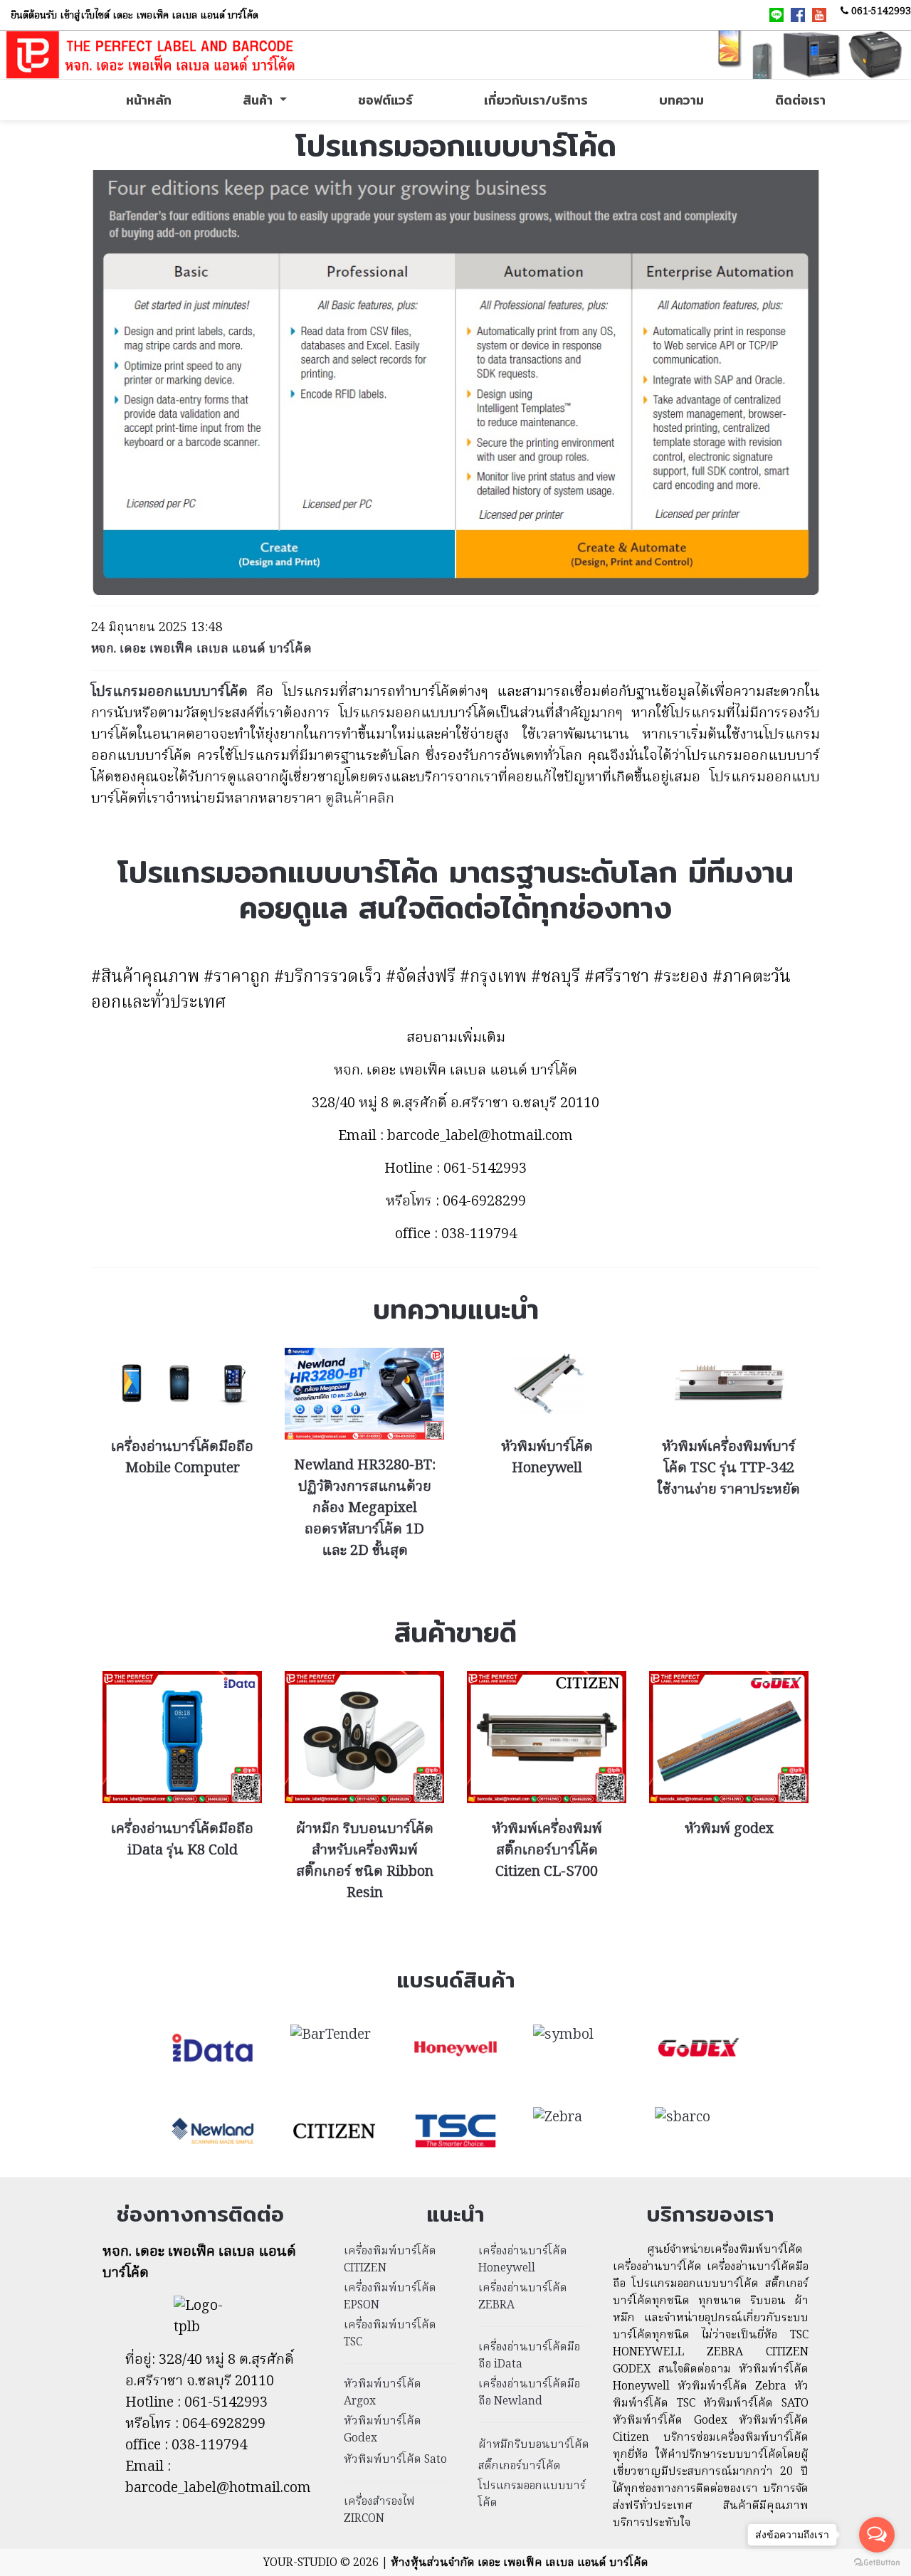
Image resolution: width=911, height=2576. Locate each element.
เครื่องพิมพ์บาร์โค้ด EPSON (390, 2297)
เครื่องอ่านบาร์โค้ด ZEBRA (523, 2297)
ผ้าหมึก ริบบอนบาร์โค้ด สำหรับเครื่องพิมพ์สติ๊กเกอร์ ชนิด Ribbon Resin (365, 1862)
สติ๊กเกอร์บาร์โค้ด (520, 2466)
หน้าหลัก (149, 100)
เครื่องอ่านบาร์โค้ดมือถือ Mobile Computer (182, 1458)
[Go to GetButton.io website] (877, 2562)
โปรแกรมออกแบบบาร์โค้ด (532, 2495)
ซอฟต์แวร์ (385, 100)
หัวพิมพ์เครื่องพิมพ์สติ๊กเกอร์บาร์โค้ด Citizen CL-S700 (547, 1851)
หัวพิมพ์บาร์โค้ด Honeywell (547, 1458)
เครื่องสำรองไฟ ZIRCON (379, 2511)
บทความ (681, 100)
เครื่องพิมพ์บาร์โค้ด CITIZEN (390, 2260)
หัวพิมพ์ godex (729, 1830)
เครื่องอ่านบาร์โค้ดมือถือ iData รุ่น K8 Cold (182, 1840)
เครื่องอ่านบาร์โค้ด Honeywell (523, 2260)
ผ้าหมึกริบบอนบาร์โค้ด (534, 2445)
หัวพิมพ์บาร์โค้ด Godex (383, 2430)
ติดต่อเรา (800, 100)
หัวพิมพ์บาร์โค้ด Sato (395, 2460)
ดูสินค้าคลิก (360, 799)
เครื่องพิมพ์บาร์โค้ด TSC (390, 2334)
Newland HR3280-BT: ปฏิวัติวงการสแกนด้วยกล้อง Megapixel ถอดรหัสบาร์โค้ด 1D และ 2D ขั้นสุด (365, 1509)
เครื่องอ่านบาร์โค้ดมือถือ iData (529, 2356)
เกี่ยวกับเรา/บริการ (536, 100)
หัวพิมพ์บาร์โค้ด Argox (383, 2393)
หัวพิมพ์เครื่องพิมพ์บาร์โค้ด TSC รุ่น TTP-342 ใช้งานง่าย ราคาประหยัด (729, 1469)
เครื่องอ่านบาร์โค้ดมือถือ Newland (529, 2393)
